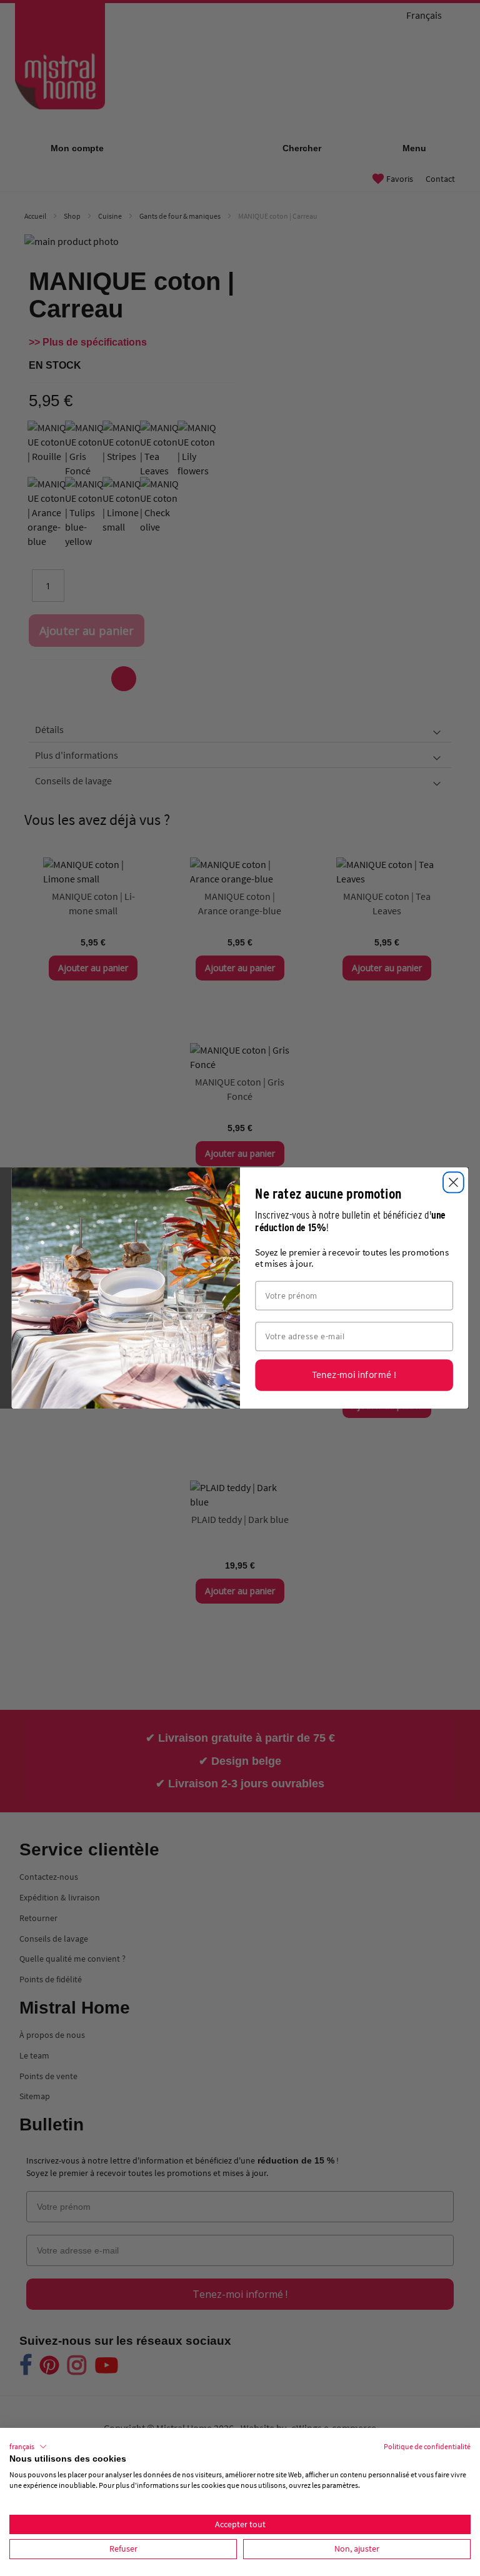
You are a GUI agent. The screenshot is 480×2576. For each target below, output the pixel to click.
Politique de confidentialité (427, 2446)
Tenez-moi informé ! (354, 1375)
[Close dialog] (453, 1183)
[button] (28, 2447)
